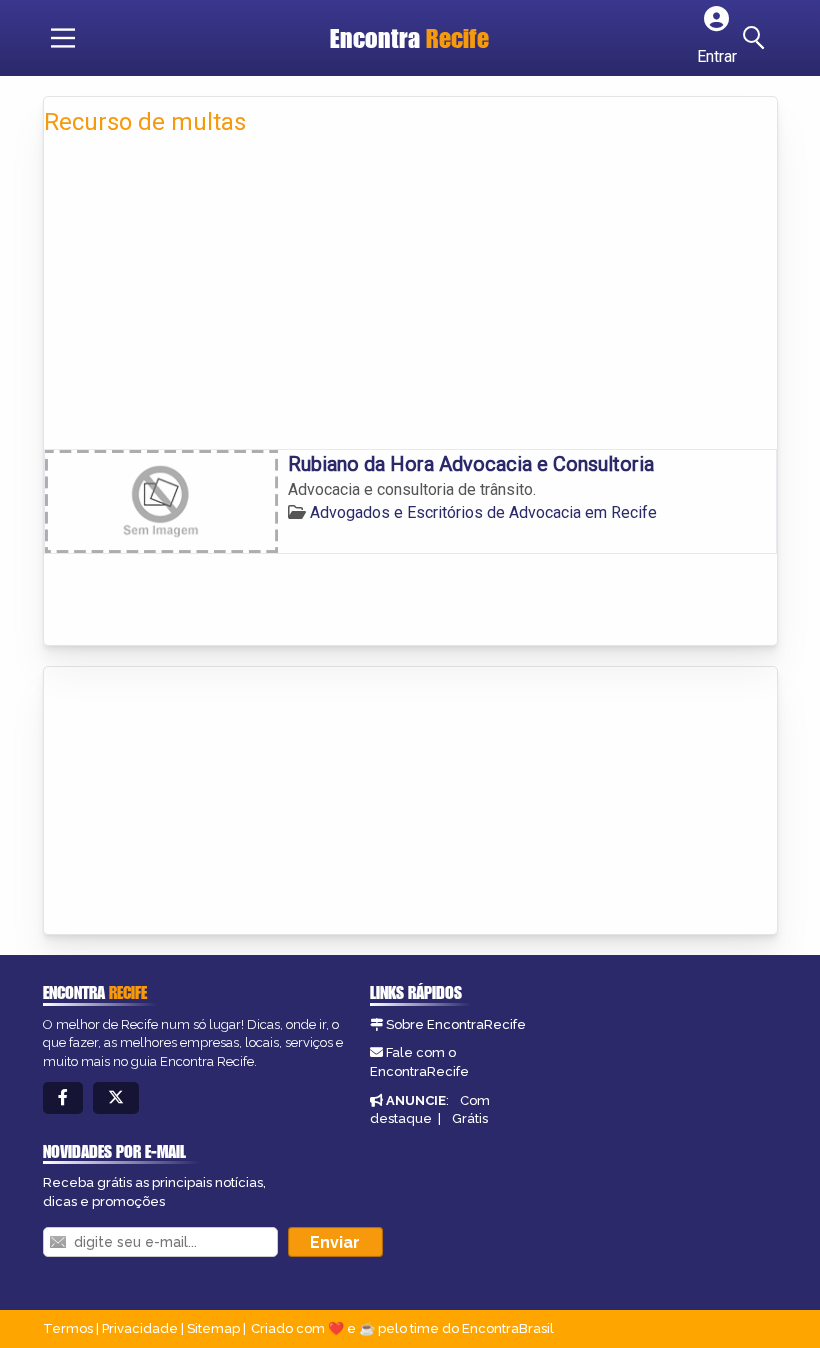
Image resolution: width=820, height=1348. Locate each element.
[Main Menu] (63, 38)
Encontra (409, 38)
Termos (68, 1328)
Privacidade (140, 1328)
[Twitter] (116, 1098)
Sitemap (213, 1328)
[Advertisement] (410, 299)
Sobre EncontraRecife (456, 1024)
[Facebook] (63, 1098)
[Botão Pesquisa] (757, 38)
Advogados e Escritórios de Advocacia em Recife (483, 512)
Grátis (470, 1118)
